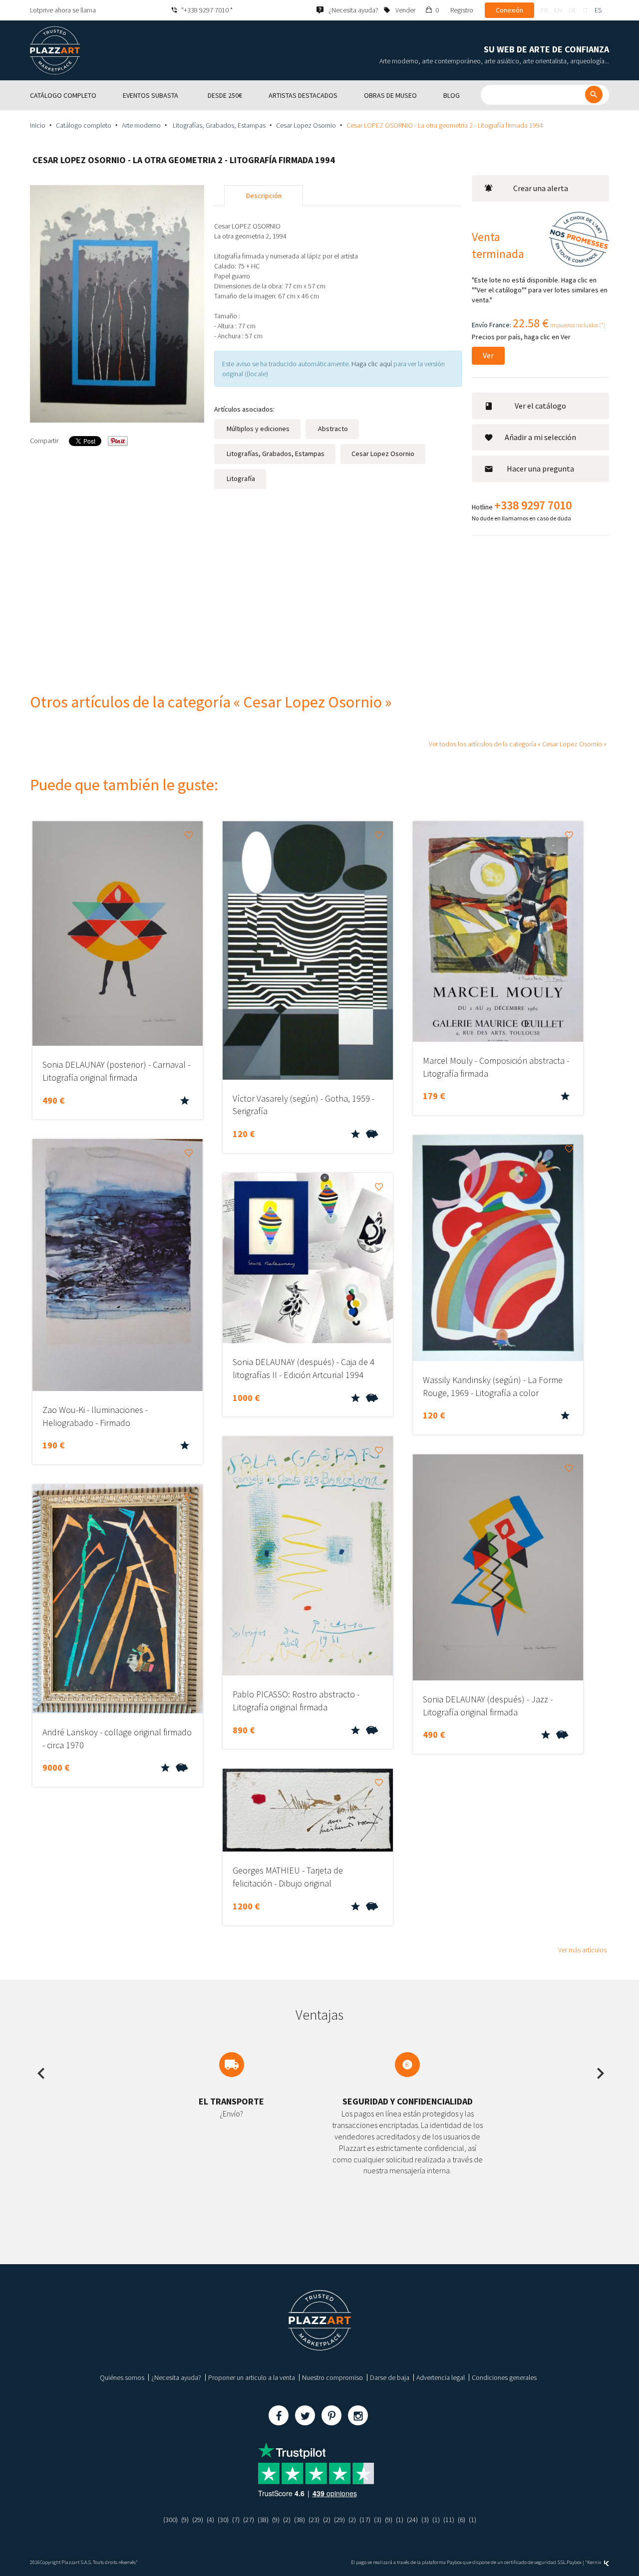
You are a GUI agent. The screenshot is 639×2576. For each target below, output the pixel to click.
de (573, 10)
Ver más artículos (582, 1950)
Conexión (509, 10)
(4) (210, 2520)
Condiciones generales (504, 2377)
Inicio (38, 125)
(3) (378, 2520)
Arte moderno (141, 125)
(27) (249, 2520)
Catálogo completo (84, 125)
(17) (365, 2520)
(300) (170, 2520)
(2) (287, 2520)
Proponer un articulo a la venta (252, 2377)
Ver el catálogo (540, 406)
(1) (400, 2520)
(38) (263, 2520)
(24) (412, 2520)
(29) (198, 2520)
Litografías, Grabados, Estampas (218, 125)
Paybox (574, 2562)
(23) (314, 2520)
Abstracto (332, 429)
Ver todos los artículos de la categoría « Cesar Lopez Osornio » (518, 744)
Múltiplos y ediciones (257, 429)
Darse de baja (390, 2377)
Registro (462, 10)
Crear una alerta (541, 188)
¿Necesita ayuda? (176, 2377)
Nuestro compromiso (332, 2377)
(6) (462, 2520)
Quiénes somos (122, 2377)
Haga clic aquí (372, 364)
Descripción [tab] (264, 196)
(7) (236, 2520)
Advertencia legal (441, 2377)
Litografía (240, 478)
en (558, 10)
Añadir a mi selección (540, 437)
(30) (223, 2520)
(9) (185, 2520)
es (598, 10)
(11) (449, 2520)
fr (544, 10)
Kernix (595, 2562)
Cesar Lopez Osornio (306, 125)
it (586, 10)
